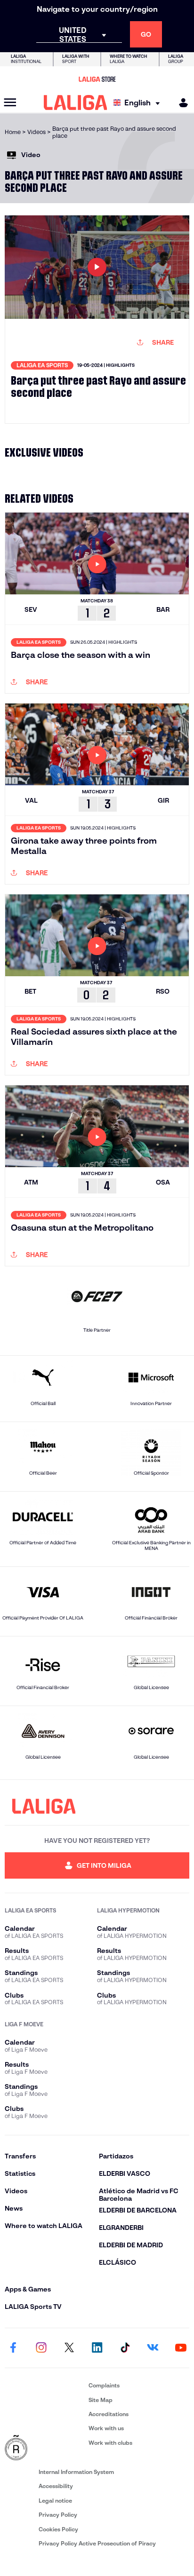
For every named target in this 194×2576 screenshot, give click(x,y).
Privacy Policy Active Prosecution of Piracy (97, 2543)
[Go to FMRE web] (45, 2448)
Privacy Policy (58, 2515)
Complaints (104, 2385)
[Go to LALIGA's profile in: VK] (153, 2348)
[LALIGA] (76, 103)
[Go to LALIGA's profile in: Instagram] (41, 2348)
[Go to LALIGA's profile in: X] (69, 2348)
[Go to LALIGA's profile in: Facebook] (13, 2348)
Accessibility (56, 2486)
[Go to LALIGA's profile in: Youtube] (181, 2348)
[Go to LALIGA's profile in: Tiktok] (125, 2348)
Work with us (106, 2428)
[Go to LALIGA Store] (97, 79)
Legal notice (55, 2501)
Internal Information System (76, 2472)
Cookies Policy (58, 2529)
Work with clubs (110, 2443)
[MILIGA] (180, 103)
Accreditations (109, 2414)
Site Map (101, 2400)
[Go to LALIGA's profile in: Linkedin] (97, 2348)
